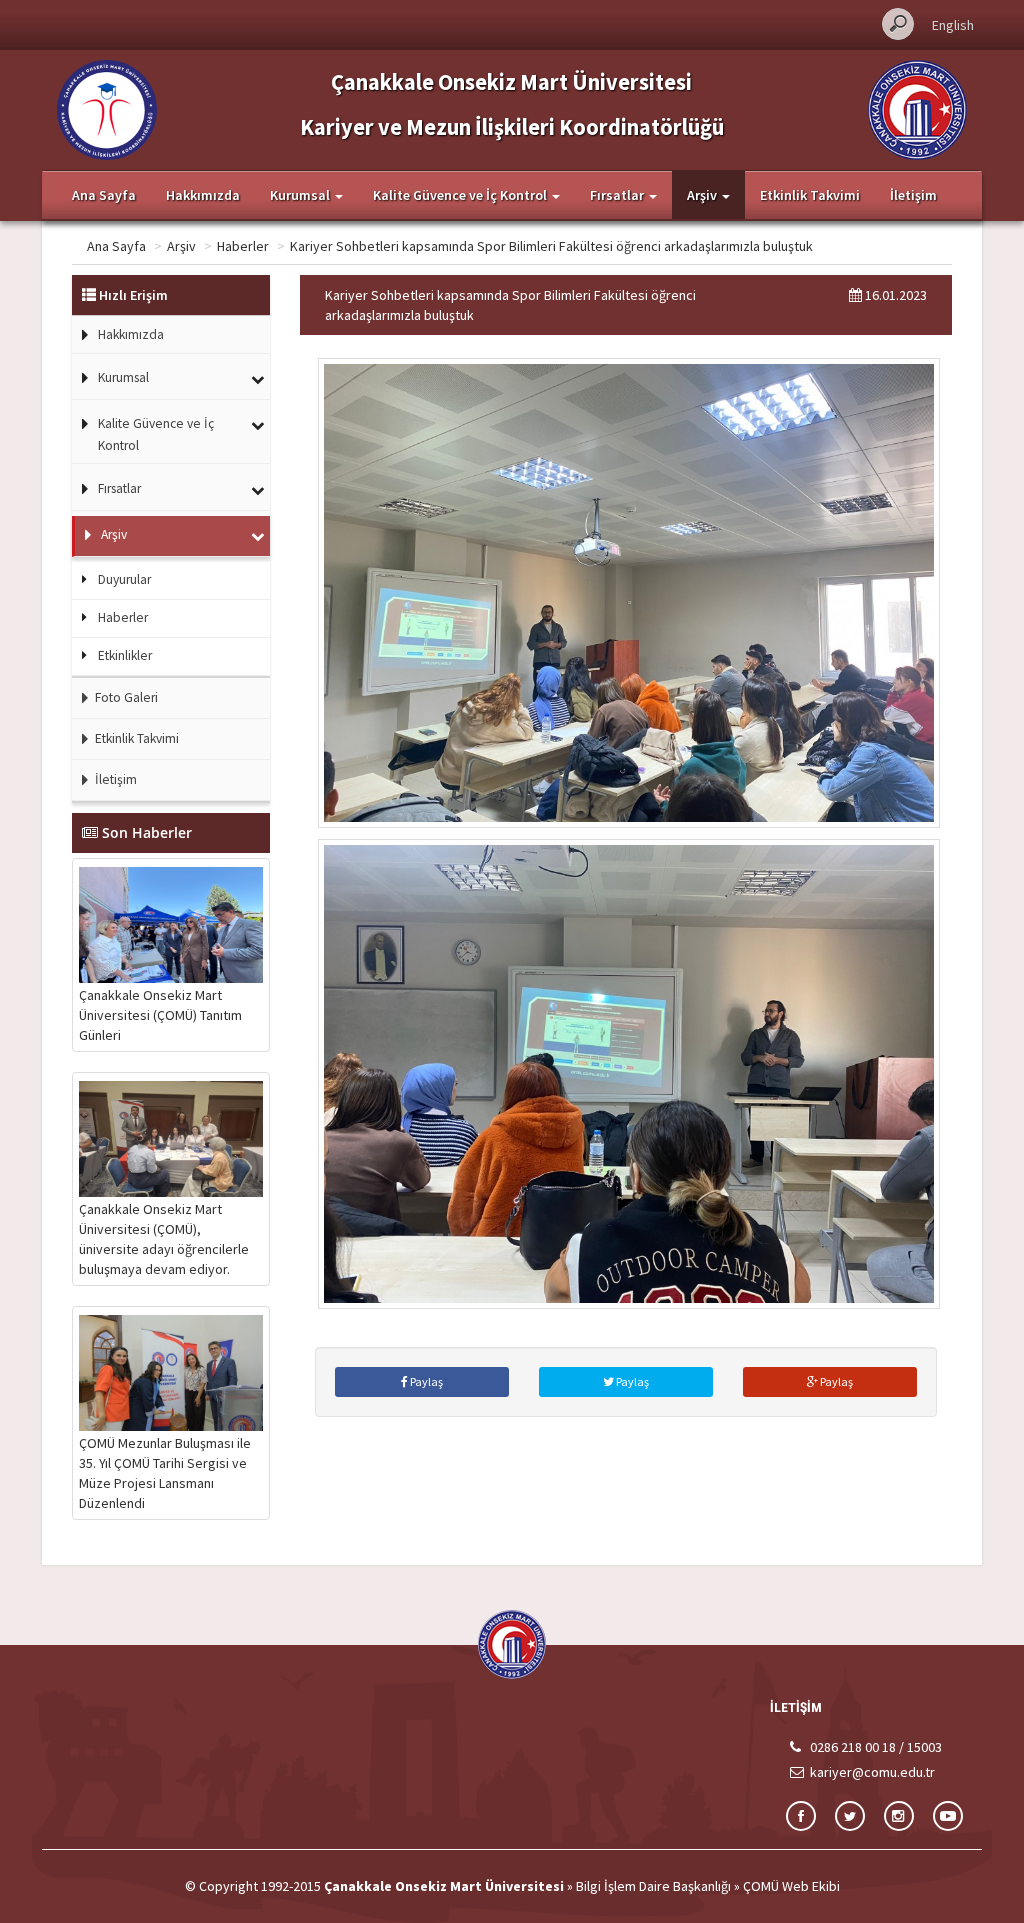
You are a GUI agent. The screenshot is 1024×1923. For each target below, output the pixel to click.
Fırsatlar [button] (618, 195)
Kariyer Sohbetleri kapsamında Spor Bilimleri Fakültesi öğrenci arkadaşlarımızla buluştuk (551, 246)
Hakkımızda (203, 195)
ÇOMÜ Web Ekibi (791, 1886)
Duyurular (124, 579)
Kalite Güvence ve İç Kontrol (156, 434)
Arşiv (181, 246)
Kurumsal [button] (301, 195)
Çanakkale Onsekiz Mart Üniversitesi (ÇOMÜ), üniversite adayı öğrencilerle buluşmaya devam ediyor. (164, 1239)
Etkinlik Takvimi (810, 195)
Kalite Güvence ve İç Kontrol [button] (461, 195)
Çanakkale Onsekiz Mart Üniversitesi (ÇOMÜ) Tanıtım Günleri (160, 1015)
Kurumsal (123, 377)
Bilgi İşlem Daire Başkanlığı (653, 1886)
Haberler (243, 246)
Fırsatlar (119, 488)
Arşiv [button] (703, 195)
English (953, 25)
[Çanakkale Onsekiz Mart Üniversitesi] (917, 108)
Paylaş (425, 1381)
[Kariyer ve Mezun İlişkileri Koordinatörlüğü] (107, 108)
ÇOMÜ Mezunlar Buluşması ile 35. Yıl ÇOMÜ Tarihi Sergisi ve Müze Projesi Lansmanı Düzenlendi (165, 1473)
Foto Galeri (125, 697)
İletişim (913, 195)
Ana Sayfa (104, 195)
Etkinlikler (125, 655)
